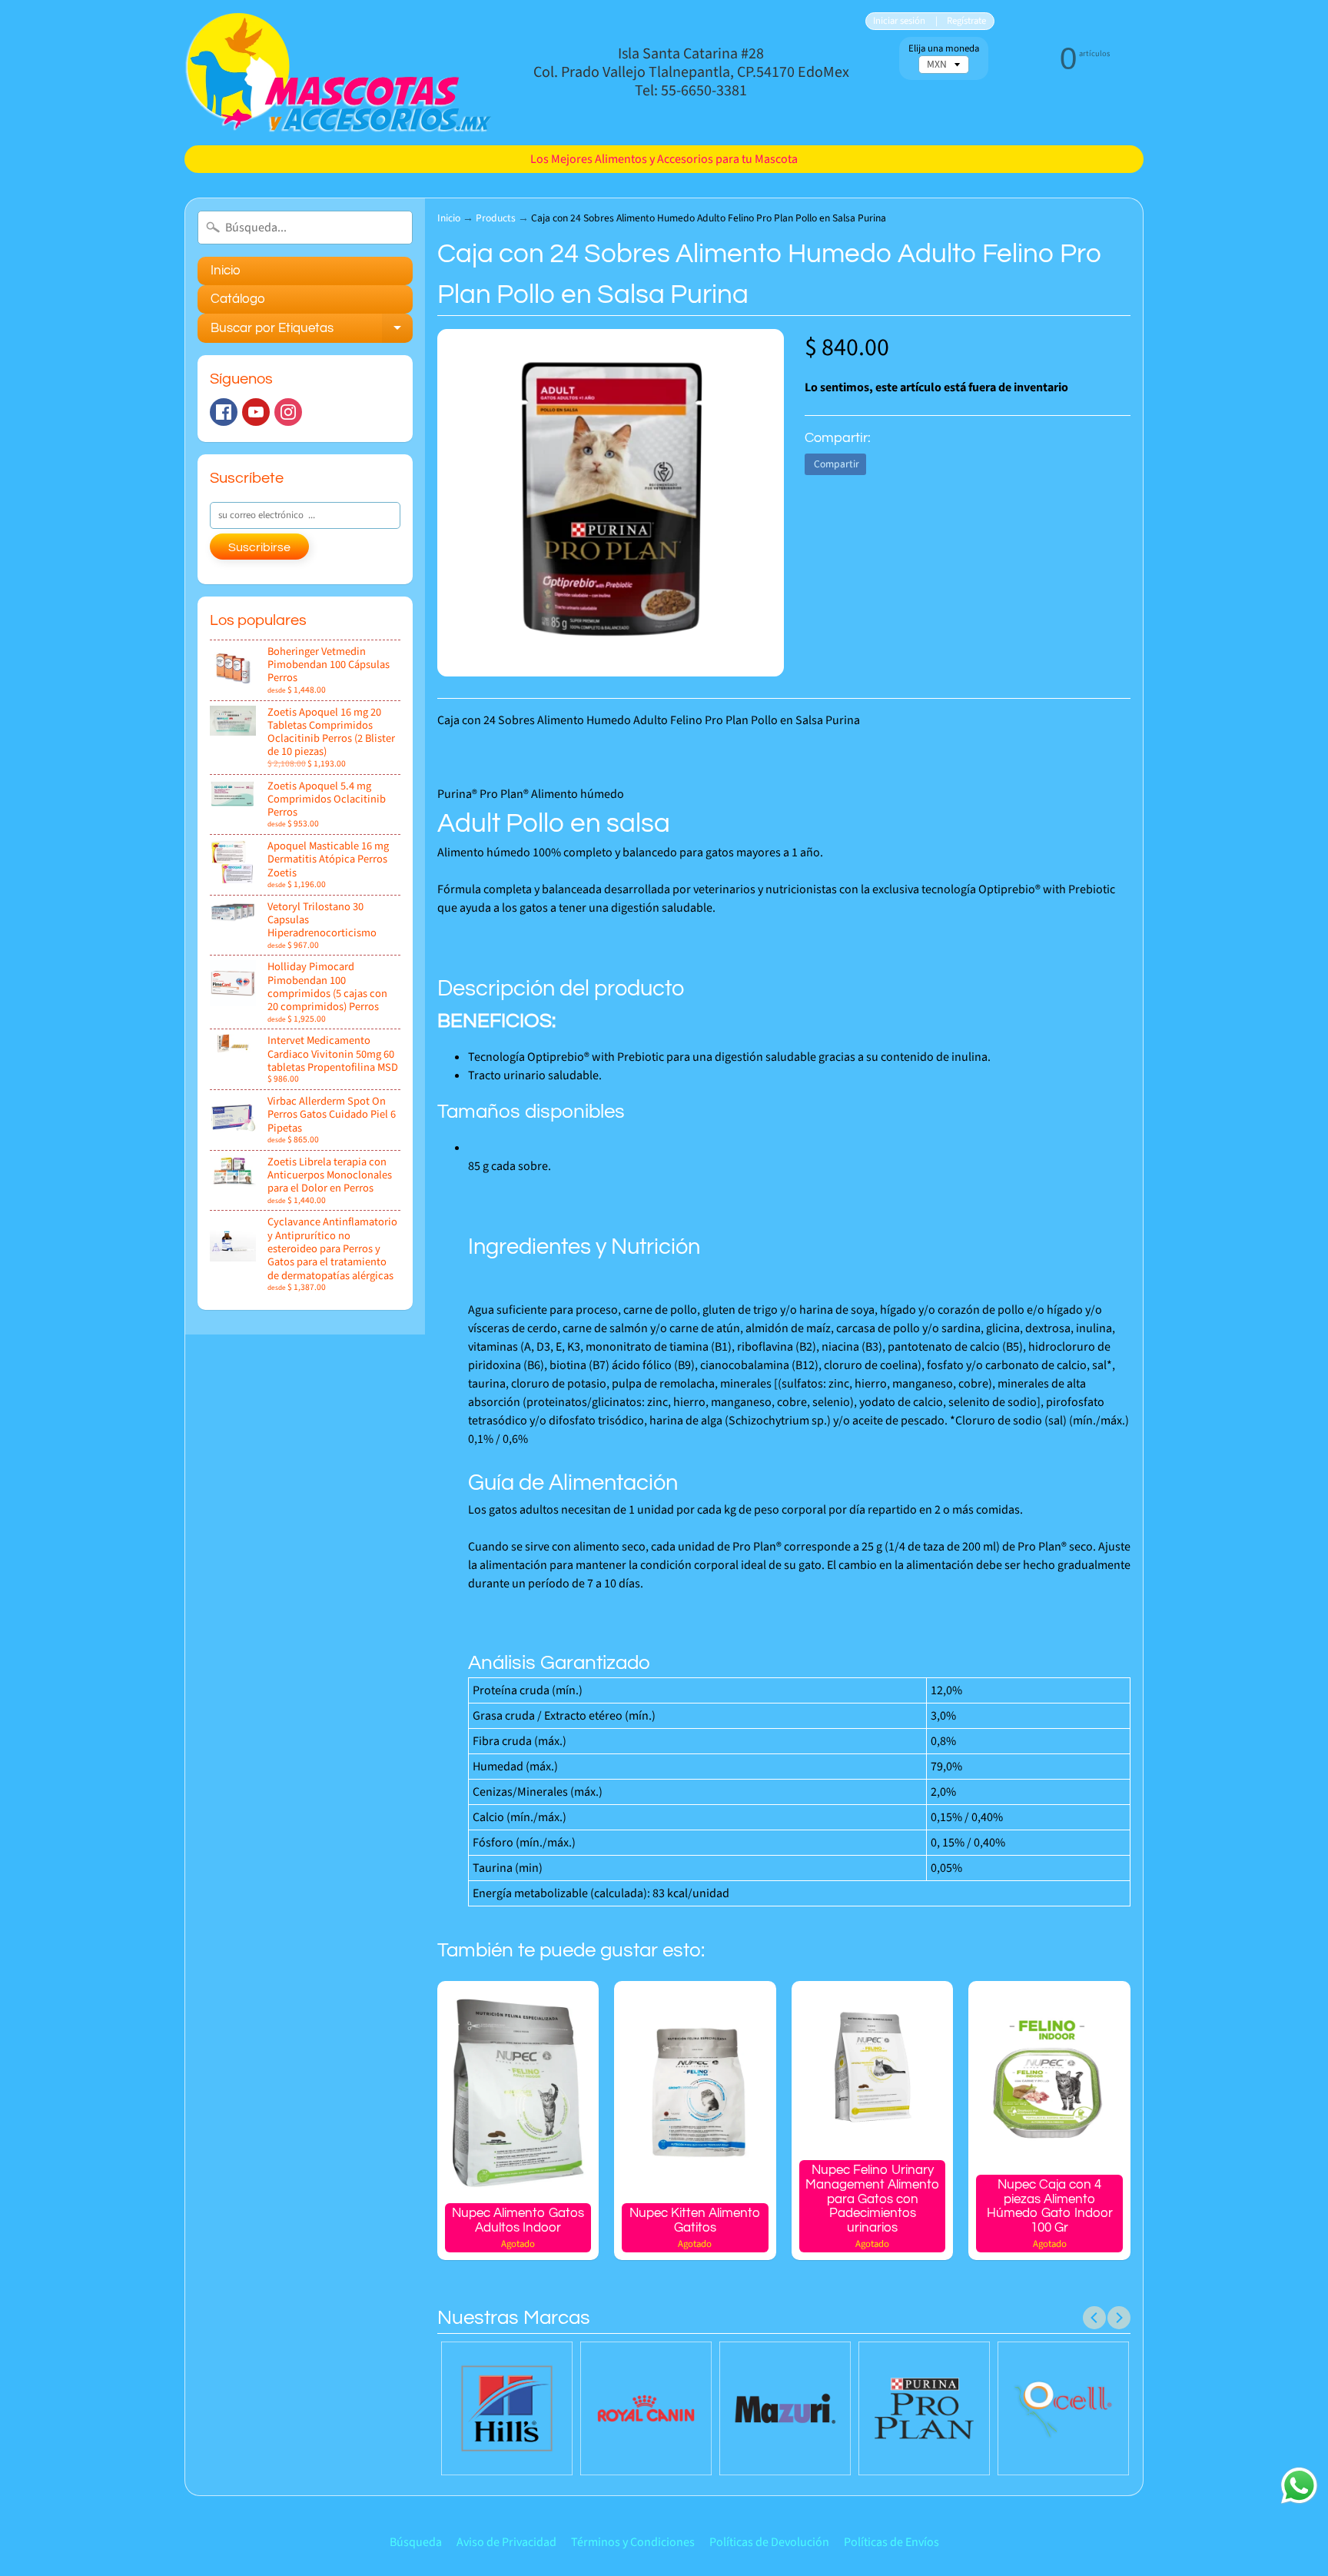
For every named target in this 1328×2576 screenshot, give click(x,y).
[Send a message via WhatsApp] (1299, 2486)
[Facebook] (224, 412)
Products (496, 218)
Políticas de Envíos (891, 2542)
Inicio (226, 271)
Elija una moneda (944, 49)
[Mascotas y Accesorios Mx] (338, 73)
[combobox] (305, 228)
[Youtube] (256, 412)
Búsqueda (416, 2542)
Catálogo (238, 299)
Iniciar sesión (899, 21)
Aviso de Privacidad (506, 2542)
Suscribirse (259, 547)
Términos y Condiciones (633, 2542)
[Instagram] (288, 412)
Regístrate (966, 21)
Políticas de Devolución (769, 2542)
